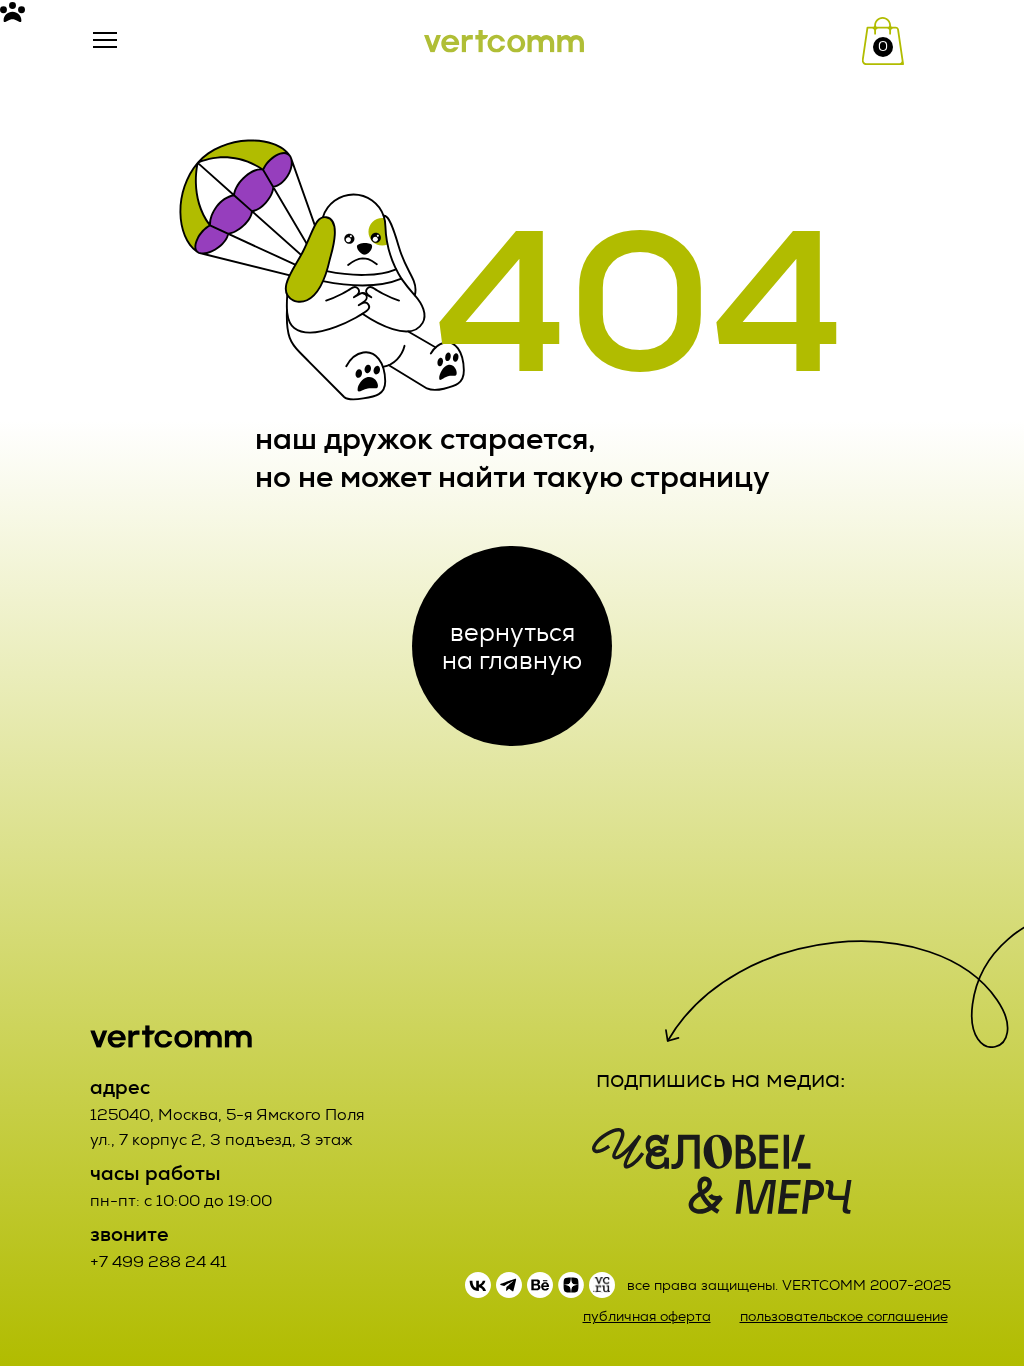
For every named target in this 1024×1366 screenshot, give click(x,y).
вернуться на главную (512, 646)
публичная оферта (647, 1316)
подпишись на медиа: (721, 1079)
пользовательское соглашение (844, 1316)
